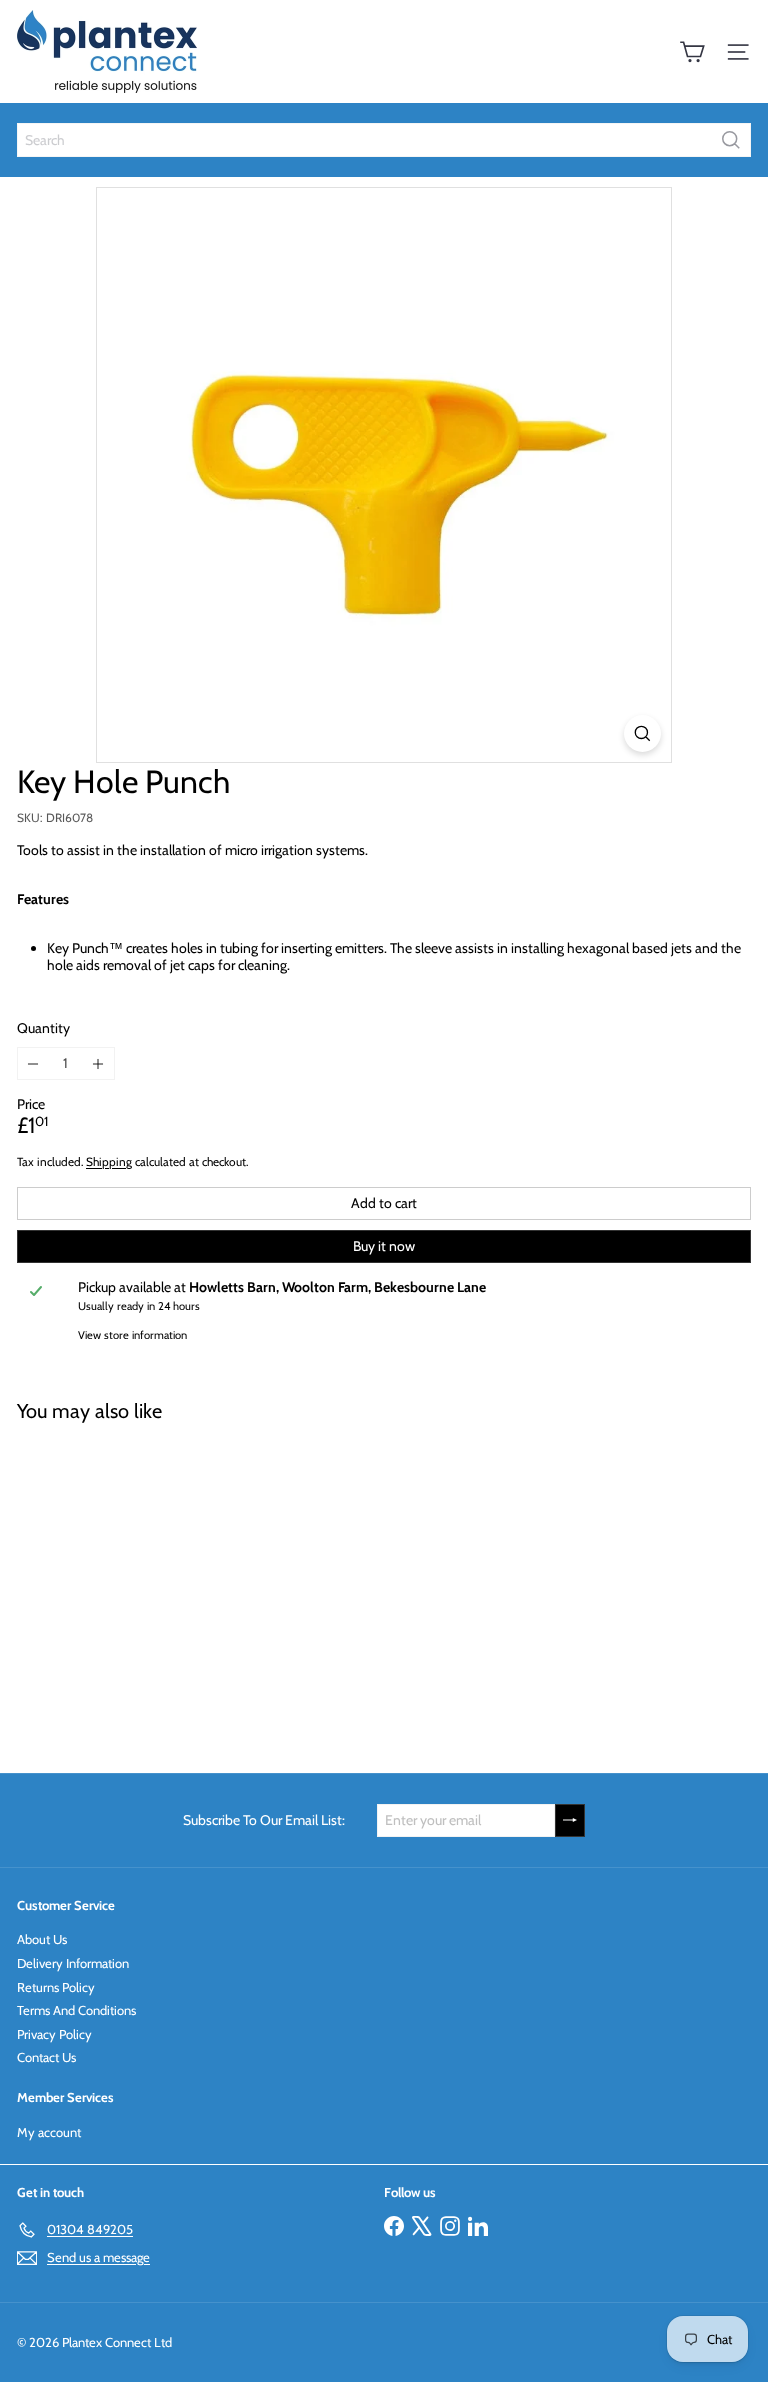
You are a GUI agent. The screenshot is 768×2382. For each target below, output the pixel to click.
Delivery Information (73, 1963)
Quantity (43, 1028)
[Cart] (692, 52)
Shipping (109, 1162)
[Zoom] (642, 733)
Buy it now (384, 1246)
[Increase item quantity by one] (98, 1063)
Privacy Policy (54, 2034)
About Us (42, 1939)
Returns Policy (56, 1987)
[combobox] (384, 140)
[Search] (731, 140)
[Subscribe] (570, 1820)
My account (49, 2132)
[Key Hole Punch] (142, 1585)
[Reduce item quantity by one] (33, 1063)
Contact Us (46, 2057)
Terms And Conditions (76, 2010)
